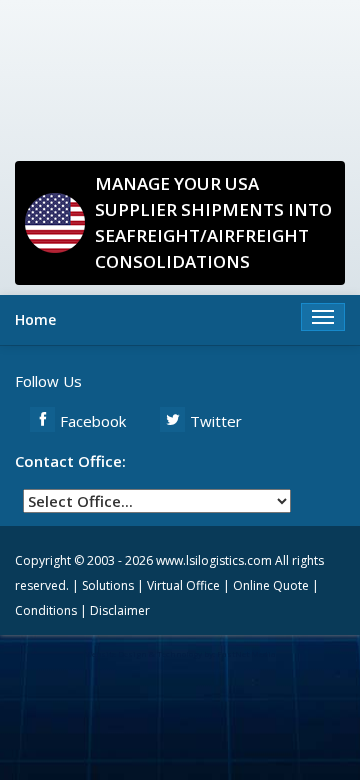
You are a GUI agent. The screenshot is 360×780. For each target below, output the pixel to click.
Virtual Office (183, 585)
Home (35, 319)
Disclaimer (120, 610)
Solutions (108, 585)
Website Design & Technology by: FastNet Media (180, 653)
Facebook (93, 421)
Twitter (216, 421)
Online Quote (271, 585)
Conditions (46, 610)
